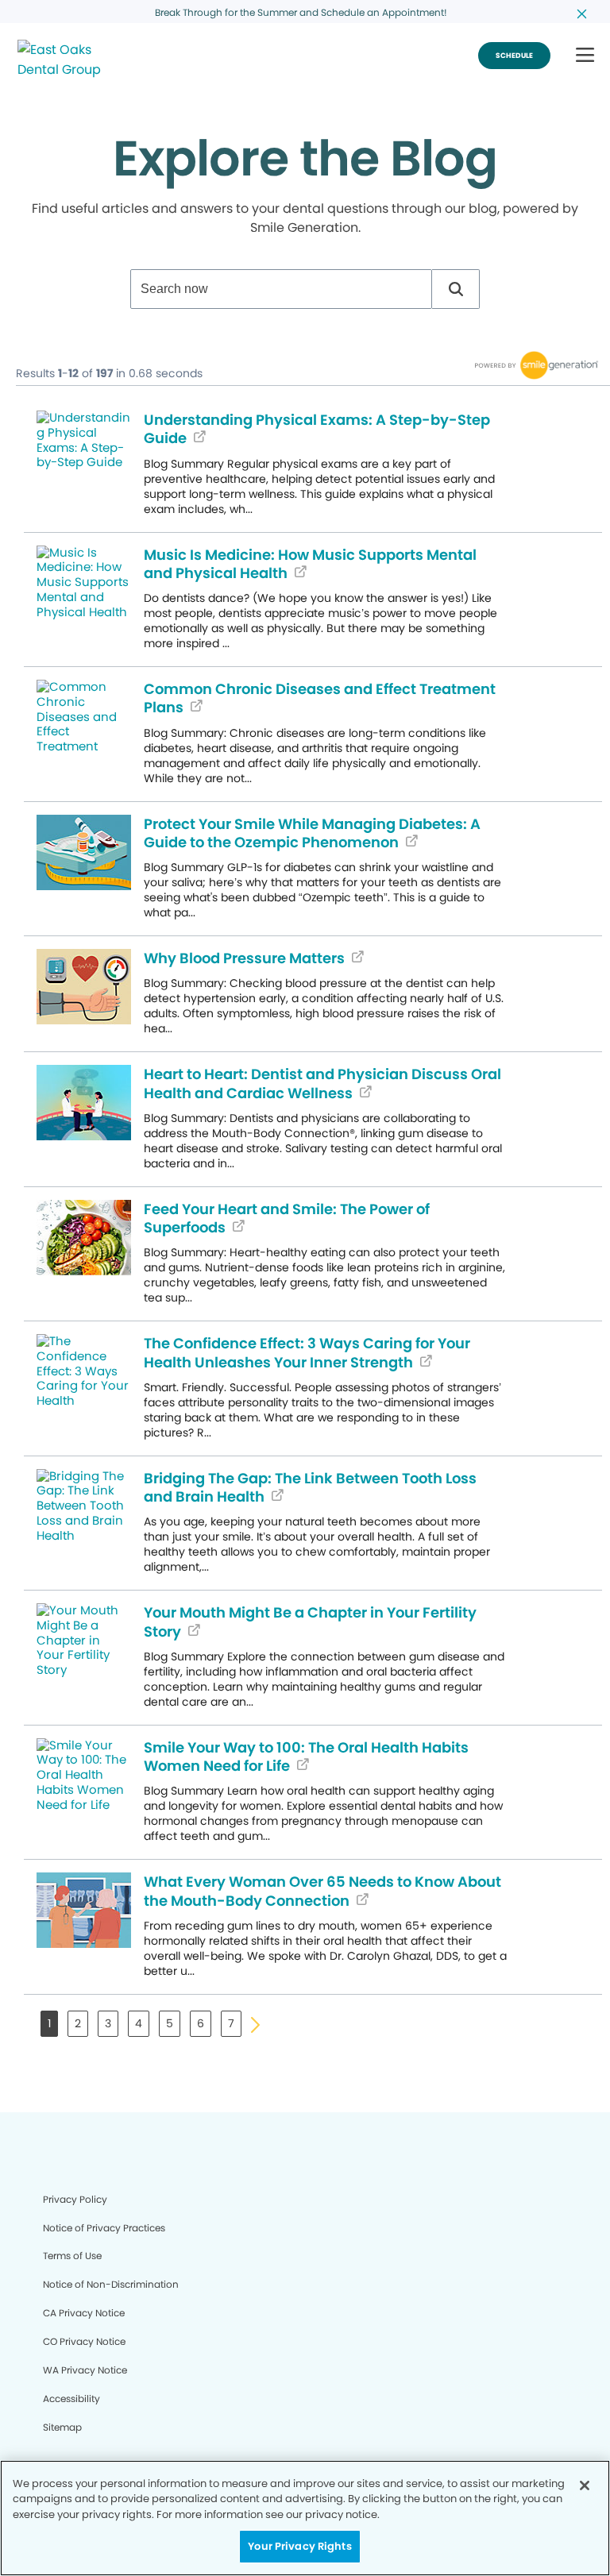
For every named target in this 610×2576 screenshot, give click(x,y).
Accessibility (71, 2399)
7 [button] (231, 2023)
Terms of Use (72, 2256)
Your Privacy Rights (299, 2546)
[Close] (585, 2485)
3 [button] (108, 2023)
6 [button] (201, 2023)
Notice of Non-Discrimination (111, 2284)
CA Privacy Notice (84, 2313)
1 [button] (49, 2023)
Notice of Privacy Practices (104, 2228)
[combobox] (281, 289)
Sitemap (62, 2427)
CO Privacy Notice (84, 2341)
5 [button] (170, 2023)
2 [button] (78, 2023)
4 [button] (139, 2023)
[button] (585, 56)
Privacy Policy (75, 2199)
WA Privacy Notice (85, 2370)
